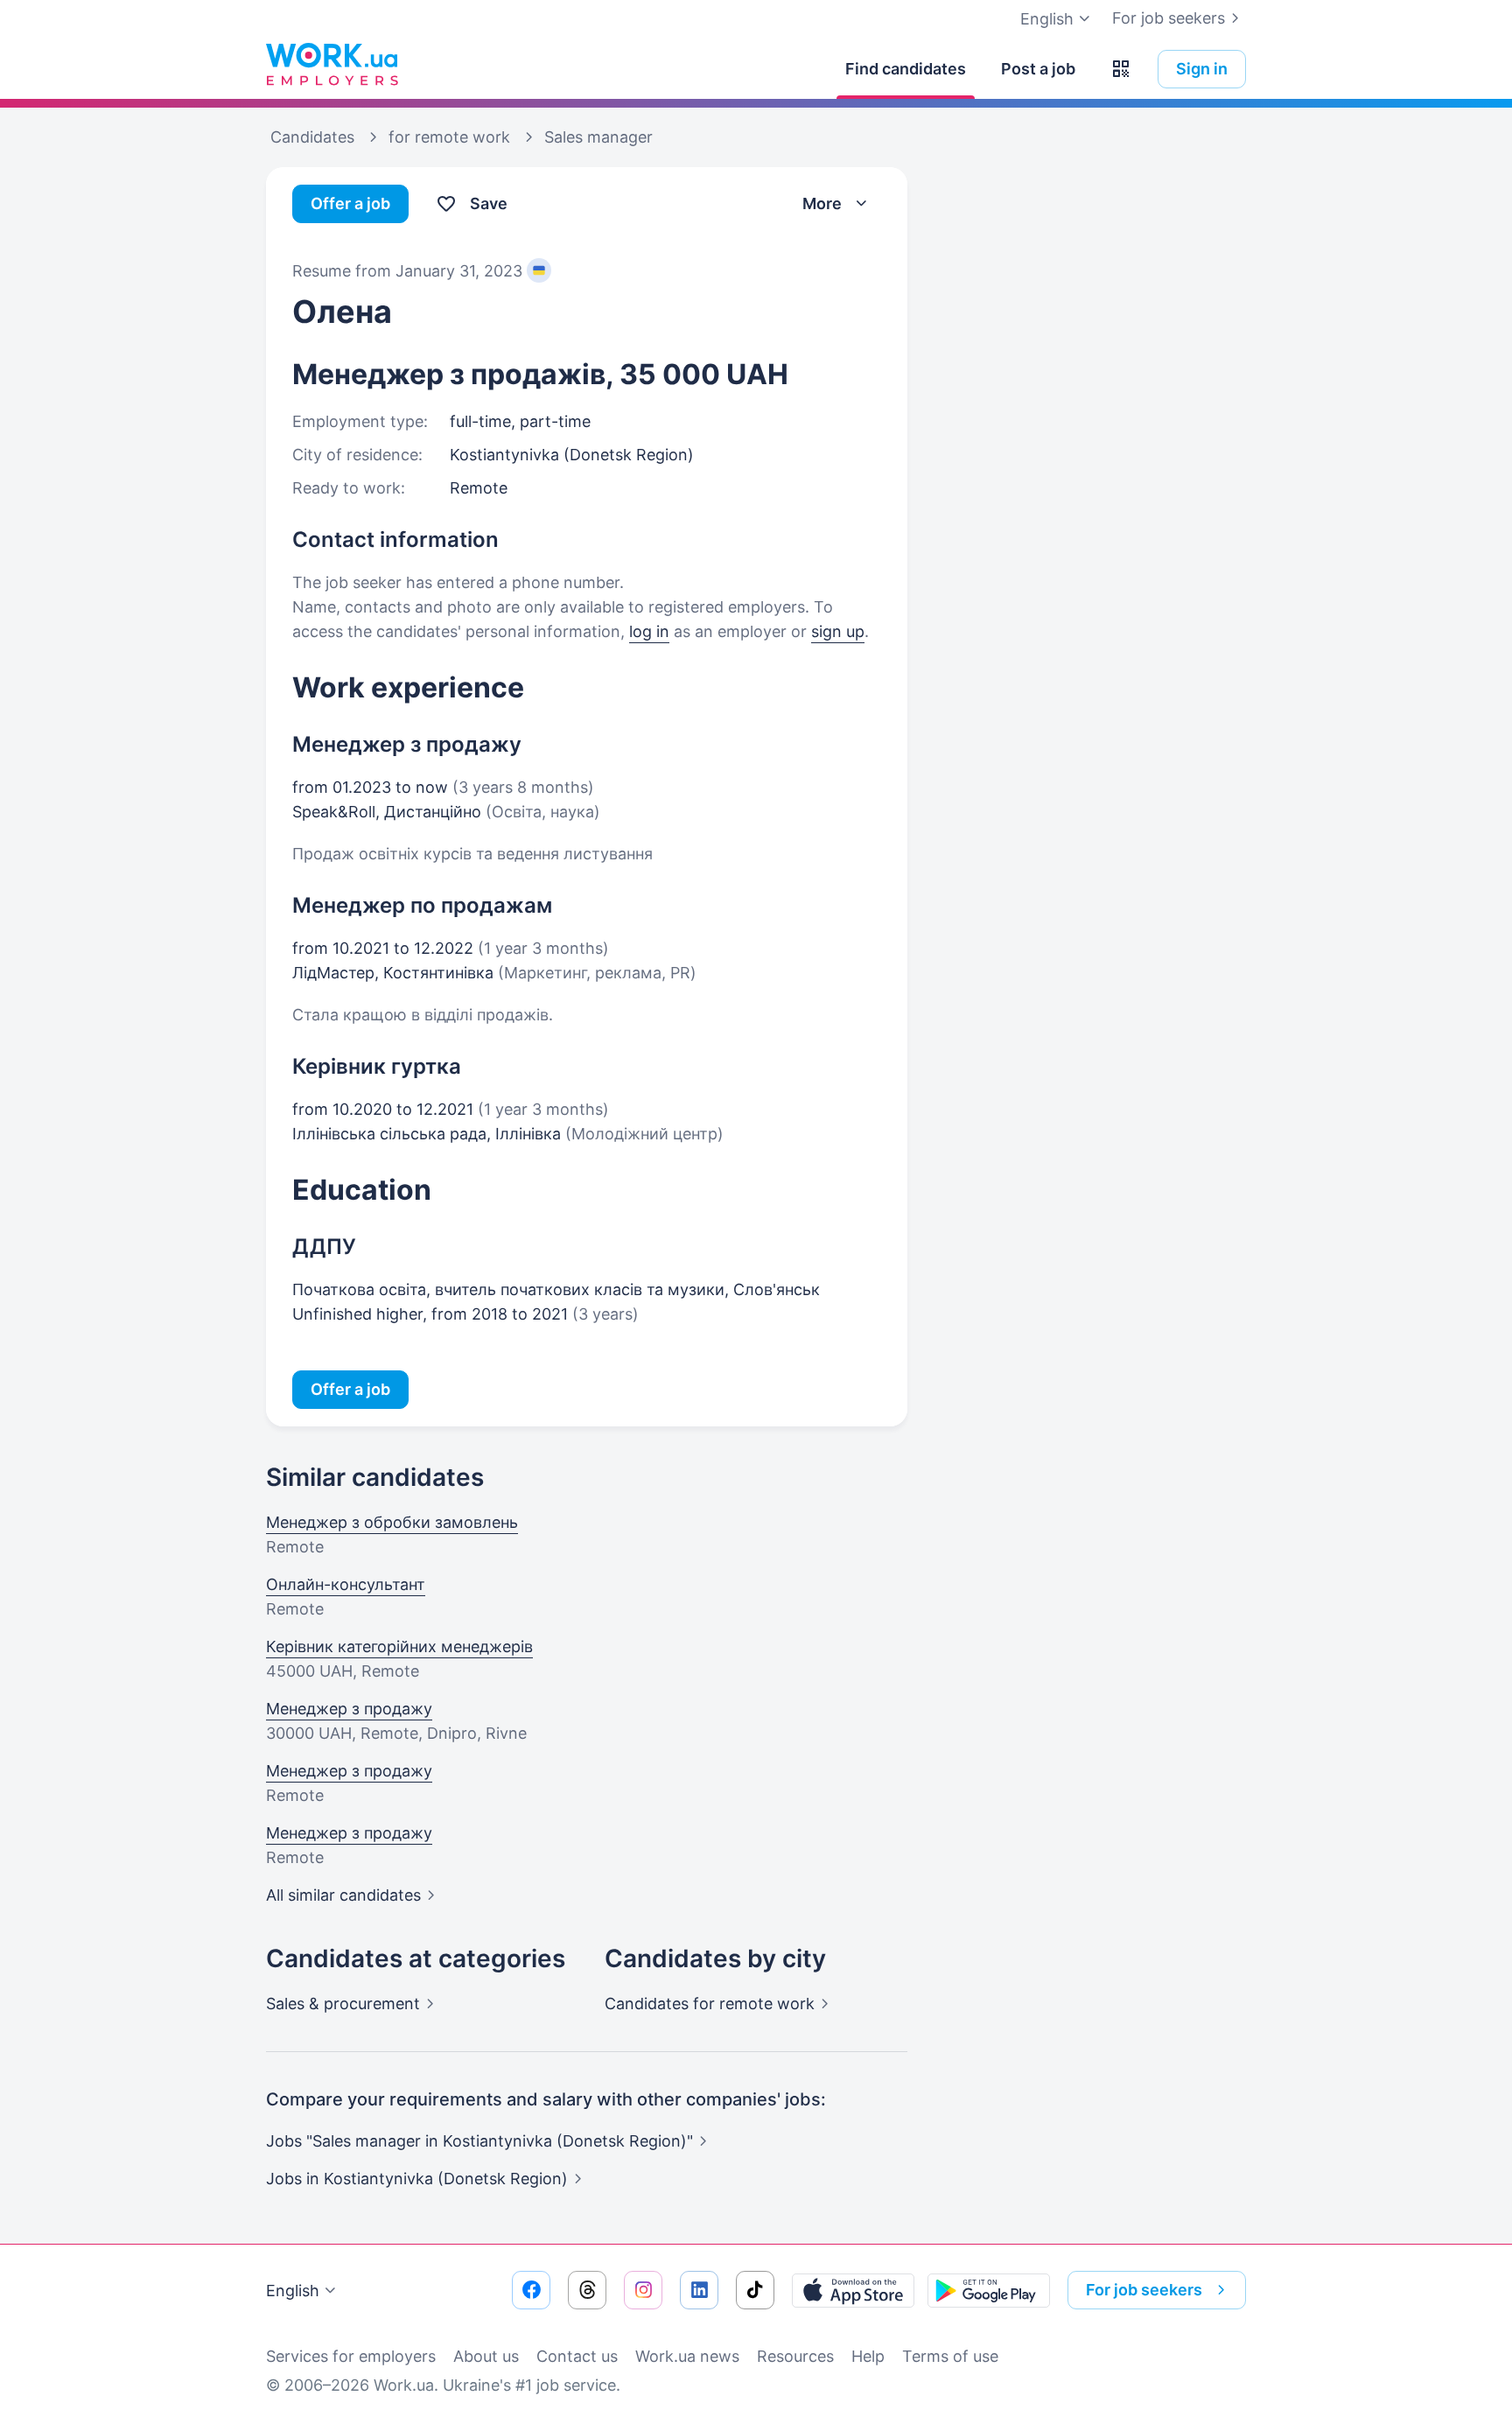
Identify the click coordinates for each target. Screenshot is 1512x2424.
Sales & (343, 2004)
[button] (1121, 69)
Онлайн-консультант (346, 1584)
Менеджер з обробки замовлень (392, 1522)
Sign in (1202, 69)
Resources (795, 2356)
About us (486, 2356)
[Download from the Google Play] (989, 2290)
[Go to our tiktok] (755, 2290)
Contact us (577, 2356)
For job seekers (1169, 18)
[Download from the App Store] (853, 2290)
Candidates (710, 2004)
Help (868, 2356)
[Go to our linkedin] (699, 2290)
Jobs (417, 2179)
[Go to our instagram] (643, 2290)
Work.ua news (687, 2356)
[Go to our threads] (587, 2290)
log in (649, 631)
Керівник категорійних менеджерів (399, 1646)
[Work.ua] (332, 65)
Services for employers (351, 2356)
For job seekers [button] (1144, 2290)
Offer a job (350, 203)
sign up (838, 631)
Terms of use (950, 2356)
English (293, 2291)
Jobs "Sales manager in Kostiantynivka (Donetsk (479, 2141)
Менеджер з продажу (349, 1709)
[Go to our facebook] (531, 2290)
